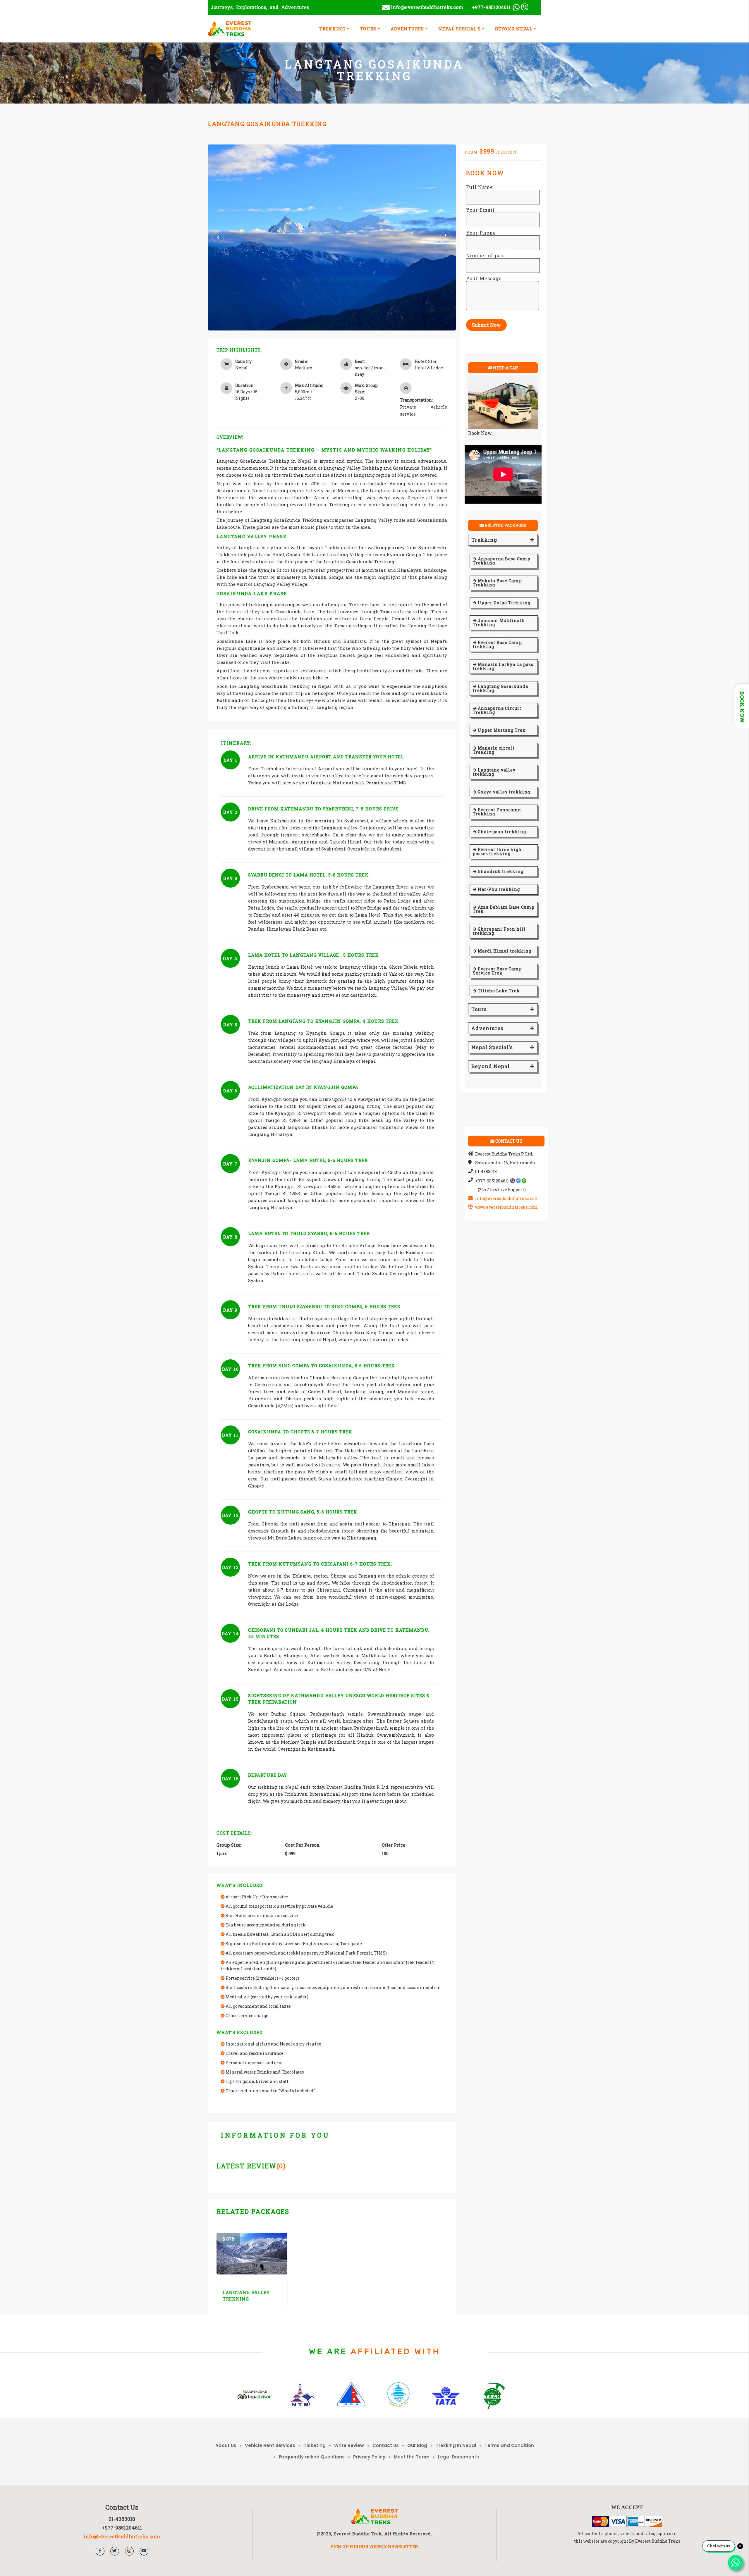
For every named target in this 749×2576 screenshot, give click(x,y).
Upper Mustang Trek (501, 730)
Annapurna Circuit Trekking (497, 710)
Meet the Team (412, 2457)
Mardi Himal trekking (504, 951)
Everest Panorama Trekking (497, 812)
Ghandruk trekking (500, 871)
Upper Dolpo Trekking (504, 603)
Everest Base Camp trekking (497, 644)
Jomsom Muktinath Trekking (499, 623)
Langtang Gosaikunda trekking (500, 688)
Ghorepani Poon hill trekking (499, 931)
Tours (479, 1009)
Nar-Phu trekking (498, 889)
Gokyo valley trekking (503, 792)
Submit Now (486, 325)
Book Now (480, 433)
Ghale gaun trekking (501, 832)
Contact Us (386, 2445)
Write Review (349, 2445)
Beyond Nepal (491, 1066)
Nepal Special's (492, 1047)
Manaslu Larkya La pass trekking (503, 666)
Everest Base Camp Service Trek (497, 971)
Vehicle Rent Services (270, 2445)
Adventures (487, 1028)
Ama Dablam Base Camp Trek (504, 909)
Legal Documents (458, 2457)
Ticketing (315, 2445)
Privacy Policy (369, 2457)
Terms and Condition (509, 2445)
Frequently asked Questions (312, 2457)
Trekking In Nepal (456, 2445)
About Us (226, 2445)
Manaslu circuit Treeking (494, 750)
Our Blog (417, 2445)
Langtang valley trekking (494, 772)
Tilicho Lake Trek (498, 991)
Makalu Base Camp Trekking (497, 583)
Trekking (484, 540)
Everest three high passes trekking (497, 852)
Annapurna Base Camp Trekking (502, 561)
